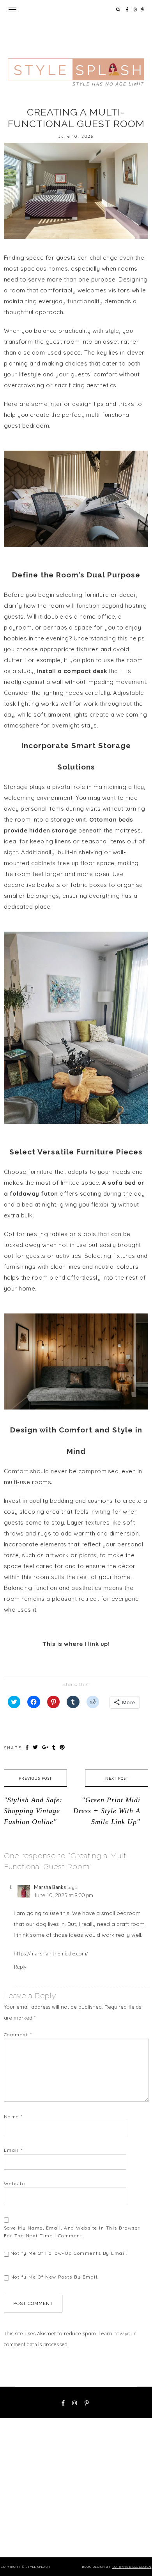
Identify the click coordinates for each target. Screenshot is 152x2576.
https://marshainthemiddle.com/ (51, 1953)
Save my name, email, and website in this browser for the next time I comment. (72, 2232)
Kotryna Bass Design (132, 2567)
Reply (20, 1967)
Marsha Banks (50, 1887)
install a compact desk (72, 671)
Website (15, 2183)
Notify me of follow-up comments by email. (69, 2253)
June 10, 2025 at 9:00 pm (64, 1895)
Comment (18, 2035)
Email (13, 2150)
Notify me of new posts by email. (55, 2277)
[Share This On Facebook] (28, 1747)
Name (13, 2117)
